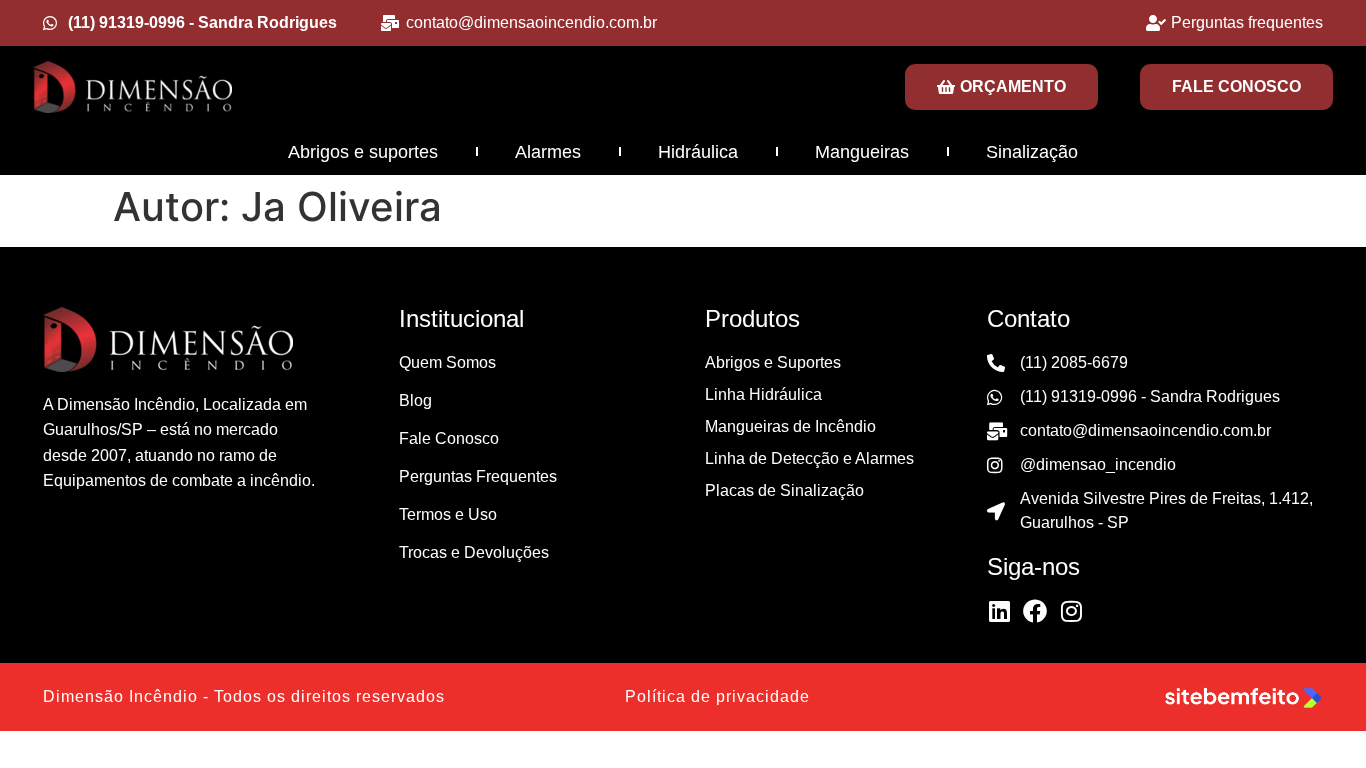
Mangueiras (862, 152)
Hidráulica (698, 152)
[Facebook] (1035, 611)
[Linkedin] (999, 611)
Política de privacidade (717, 696)
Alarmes (548, 152)
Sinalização (1032, 152)
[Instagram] (1071, 611)
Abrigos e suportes (363, 152)
